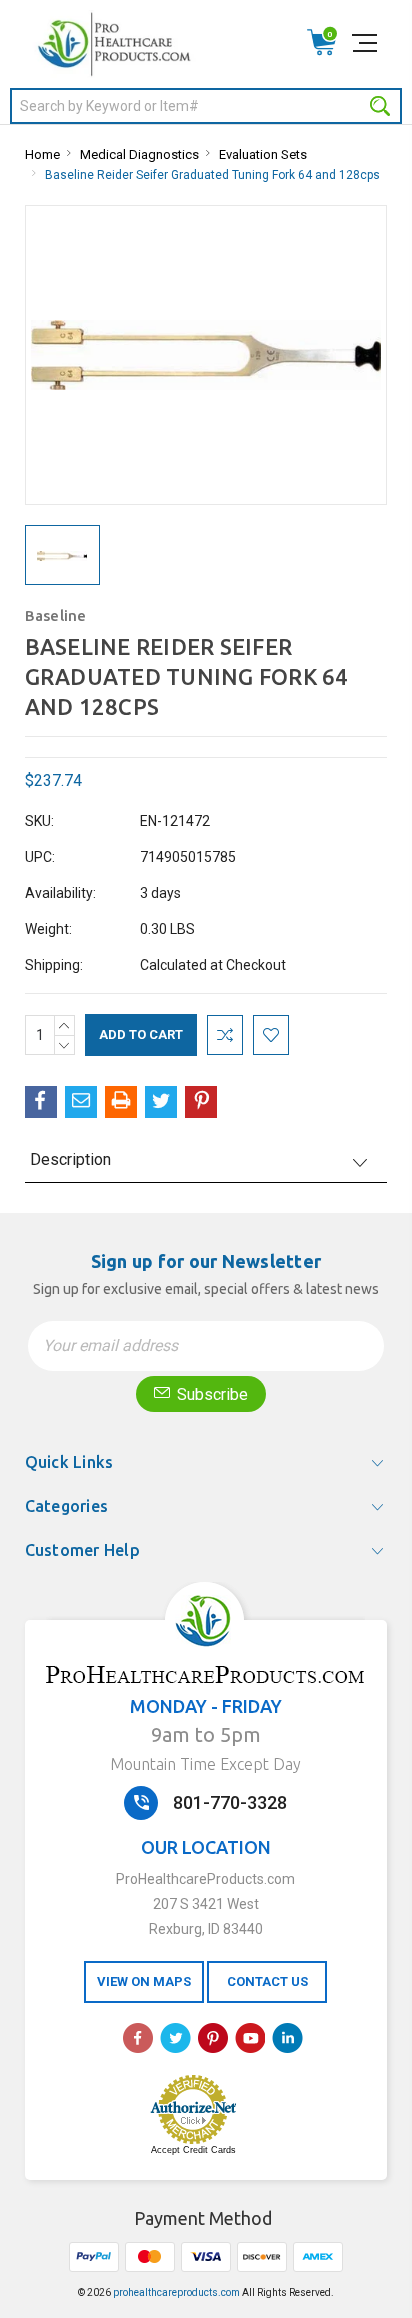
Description (70, 1159)
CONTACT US (267, 1981)
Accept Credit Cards (193, 2150)
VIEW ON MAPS (144, 1981)
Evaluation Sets (263, 154)
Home (42, 154)
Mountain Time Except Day (205, 1764)
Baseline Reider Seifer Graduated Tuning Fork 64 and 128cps (212, 175)
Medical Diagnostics (139, 154)
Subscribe (210, 1394)
